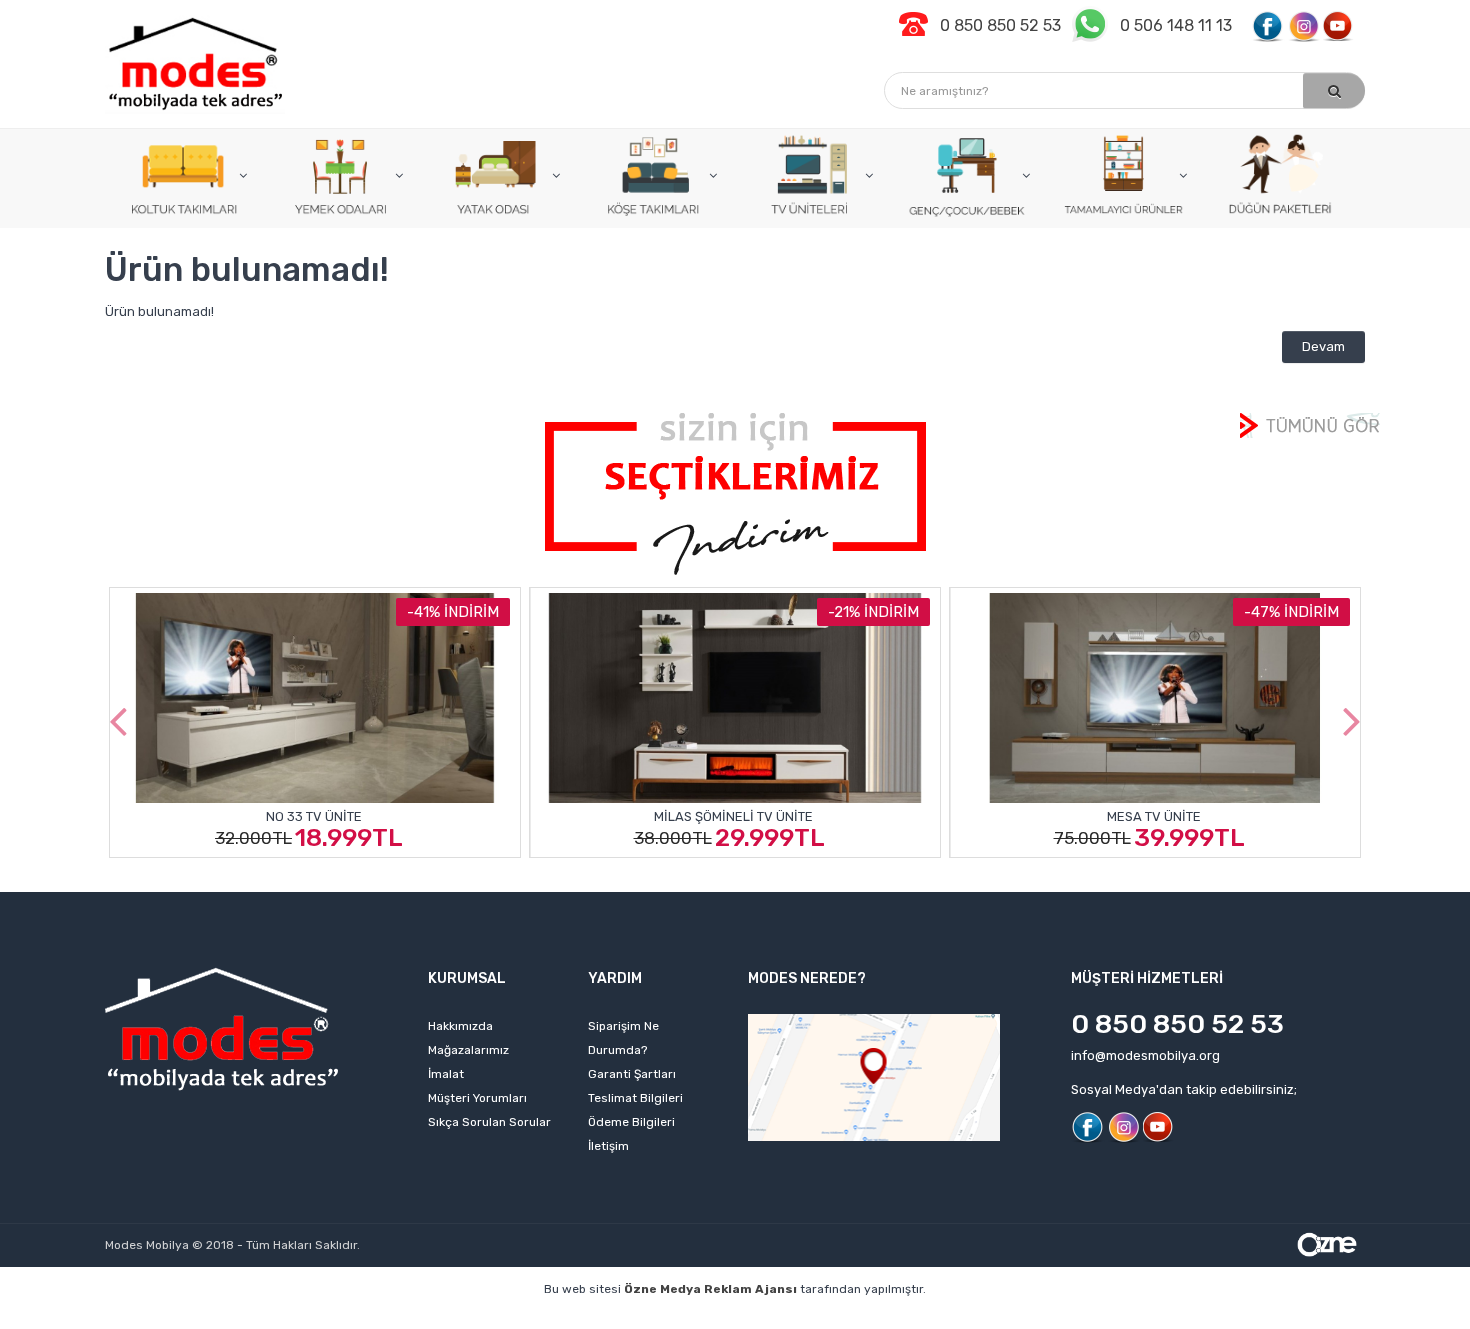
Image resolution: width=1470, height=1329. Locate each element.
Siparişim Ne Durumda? (623, 1038)
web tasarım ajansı (712, 1319)
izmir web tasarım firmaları (875, 1319)
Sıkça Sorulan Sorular (489, 1122)
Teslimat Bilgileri (635, 1098)
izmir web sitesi (1024, 1319)
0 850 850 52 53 (1177, 1024)
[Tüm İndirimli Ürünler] (735, 492)
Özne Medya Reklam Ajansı (710, 1289)
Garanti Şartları (632, 1074)
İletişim (608, 1146)
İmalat (446, 1074)
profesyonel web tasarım (172, 1319)
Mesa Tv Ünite (808, 816)
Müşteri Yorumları (477, 1098)
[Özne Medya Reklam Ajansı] (1327, 1242)
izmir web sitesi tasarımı (1301, 1319)
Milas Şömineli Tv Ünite (388, 816)
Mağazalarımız (468, 1050)
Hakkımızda (460, 1026)
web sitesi (429, 1319)
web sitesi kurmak (1149, 1319)
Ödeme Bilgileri (631, 1122)
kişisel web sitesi (323, 1319)
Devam (1323, 346)
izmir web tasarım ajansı (557, 1319)
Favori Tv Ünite (1228, 815)
